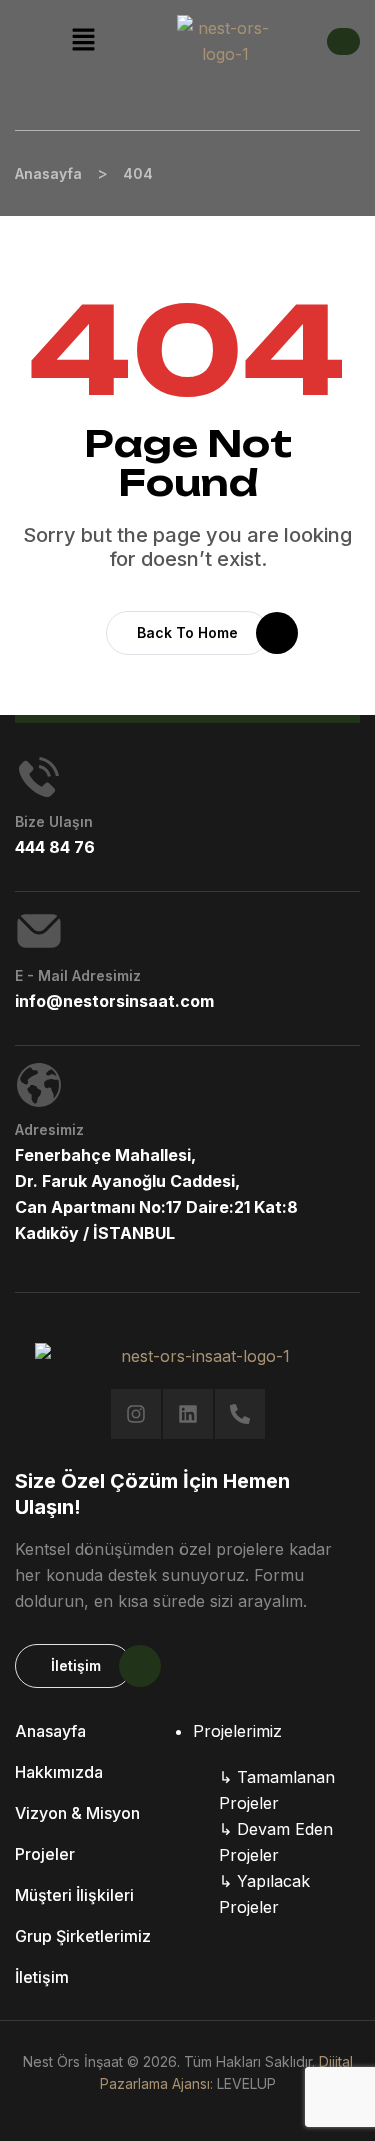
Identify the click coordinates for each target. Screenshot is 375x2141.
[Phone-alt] (240, 1414)
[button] (83, 40)
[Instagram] (136, 1414)
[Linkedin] (188, 1414)
